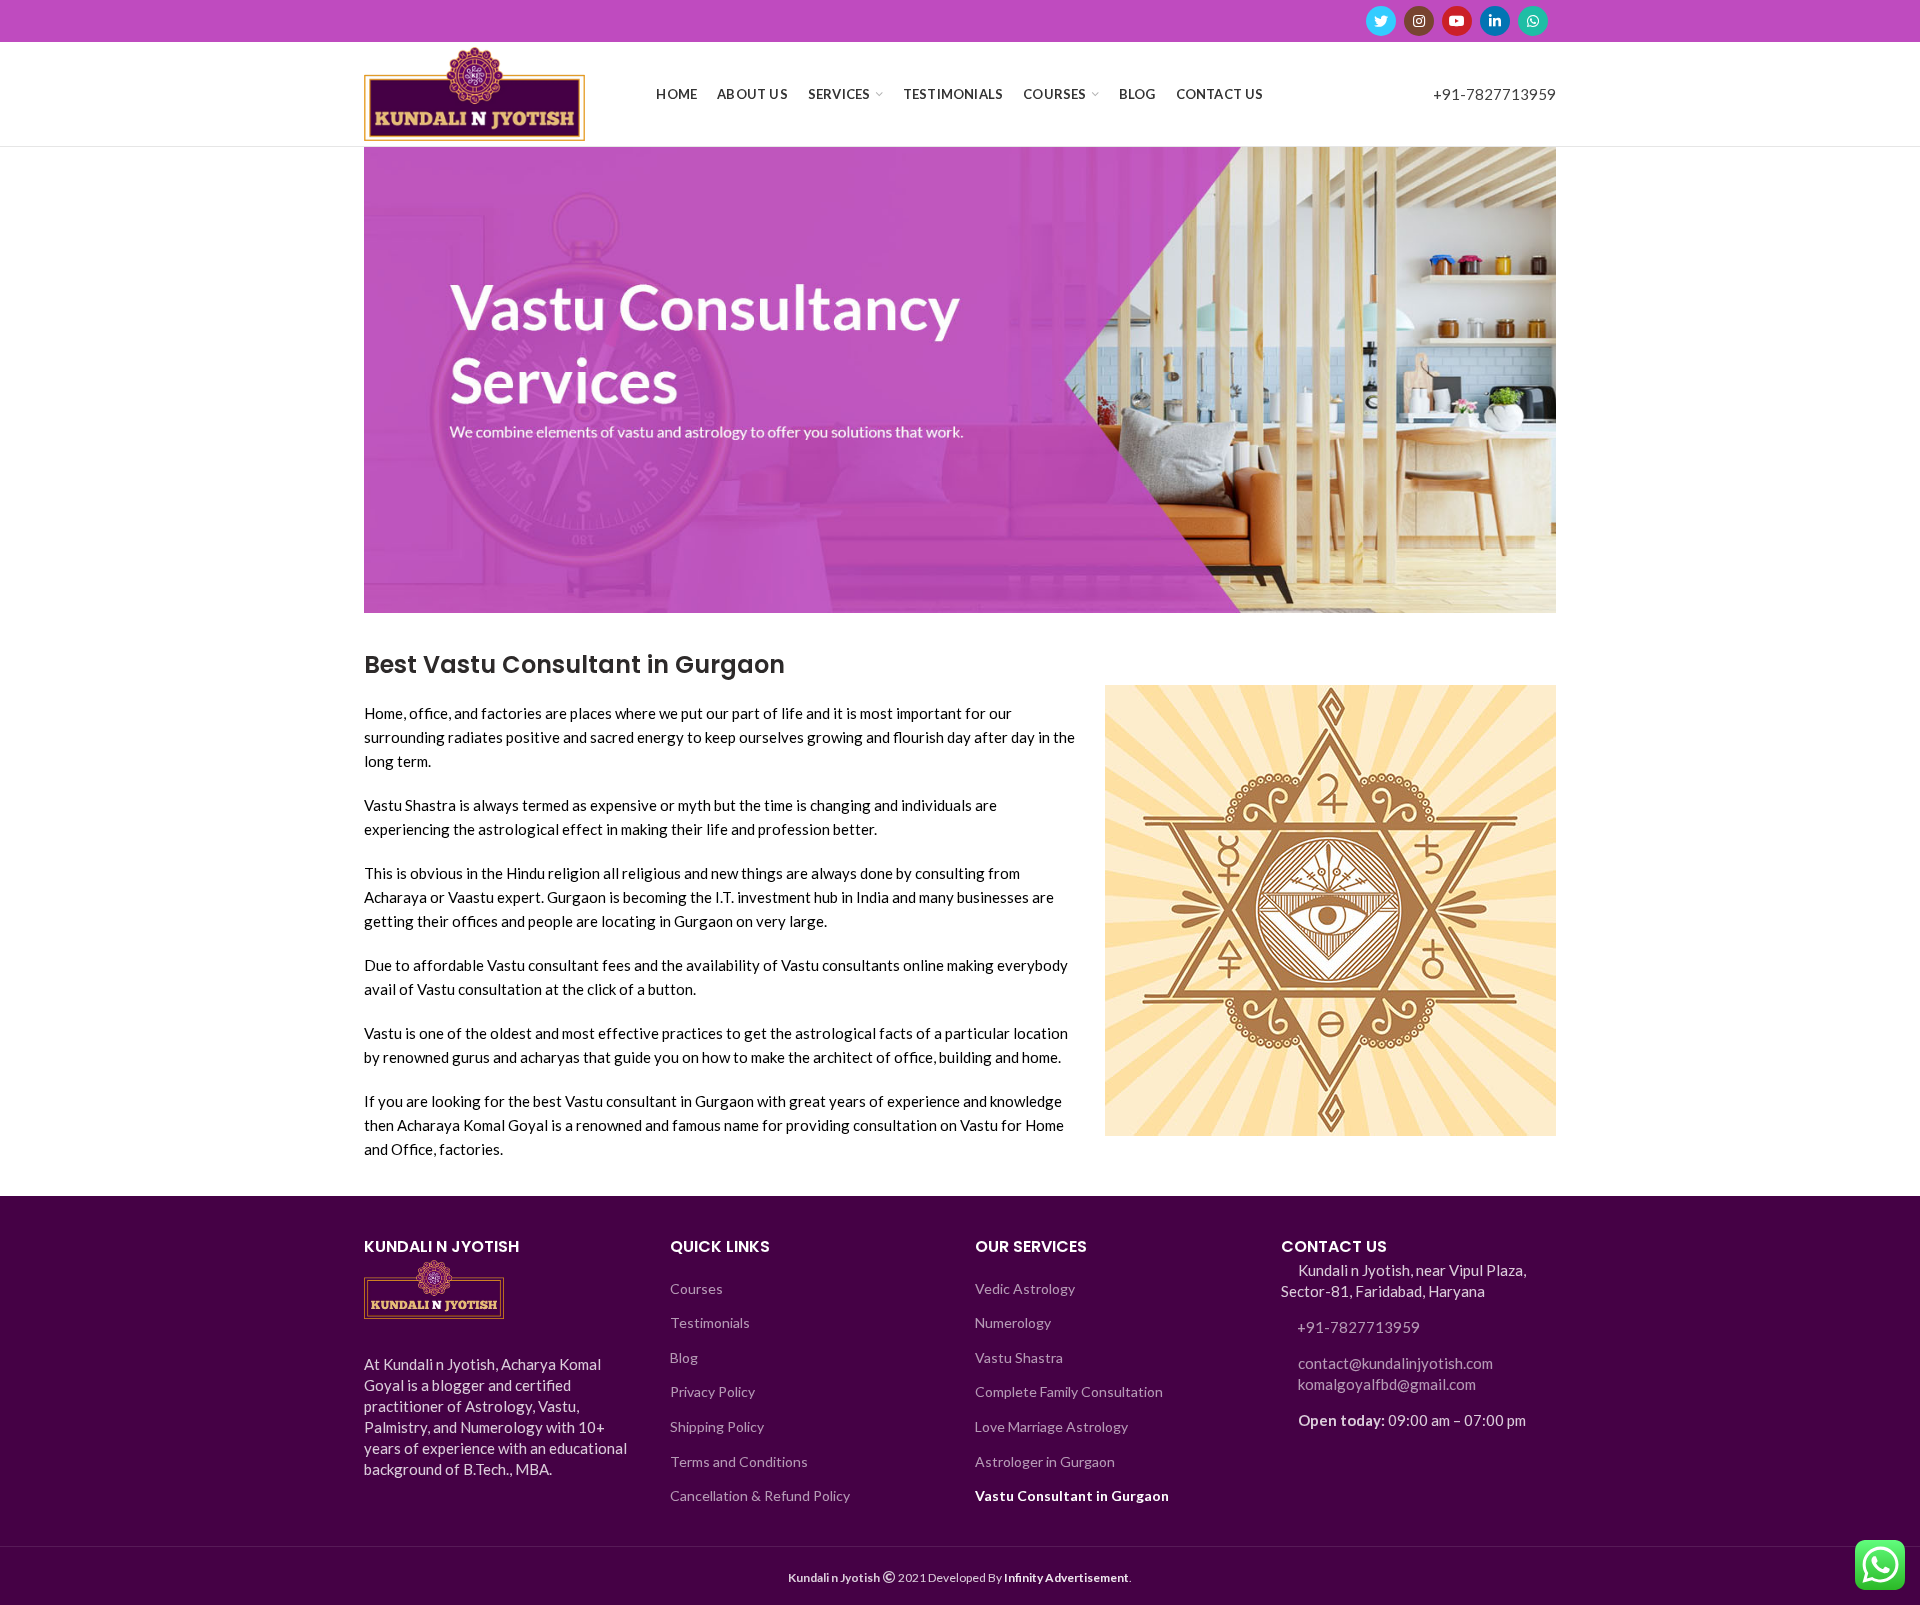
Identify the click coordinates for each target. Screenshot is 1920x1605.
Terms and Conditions (739, 1461)
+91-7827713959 (1494, 94)
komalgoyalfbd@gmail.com (1387, 1384)
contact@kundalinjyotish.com (1395, 1363)
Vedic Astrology (1025, 1288)
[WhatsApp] (1533, 21)
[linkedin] (1495, 21)
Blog (684, 1357)
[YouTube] (1457, 21)
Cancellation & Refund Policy (760, 1495)
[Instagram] (1419, 21)
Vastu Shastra (1019, 1357)
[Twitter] (1381, 21)
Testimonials (710, 1322)
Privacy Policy (712, 1391)
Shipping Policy (717, 1426)
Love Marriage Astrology (1051, 1426)
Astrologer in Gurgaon (1045, 1461)
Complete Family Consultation (1069, 1391)
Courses (696, 1288)
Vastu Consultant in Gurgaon (1072, 1495)
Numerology (1013, 1322)
